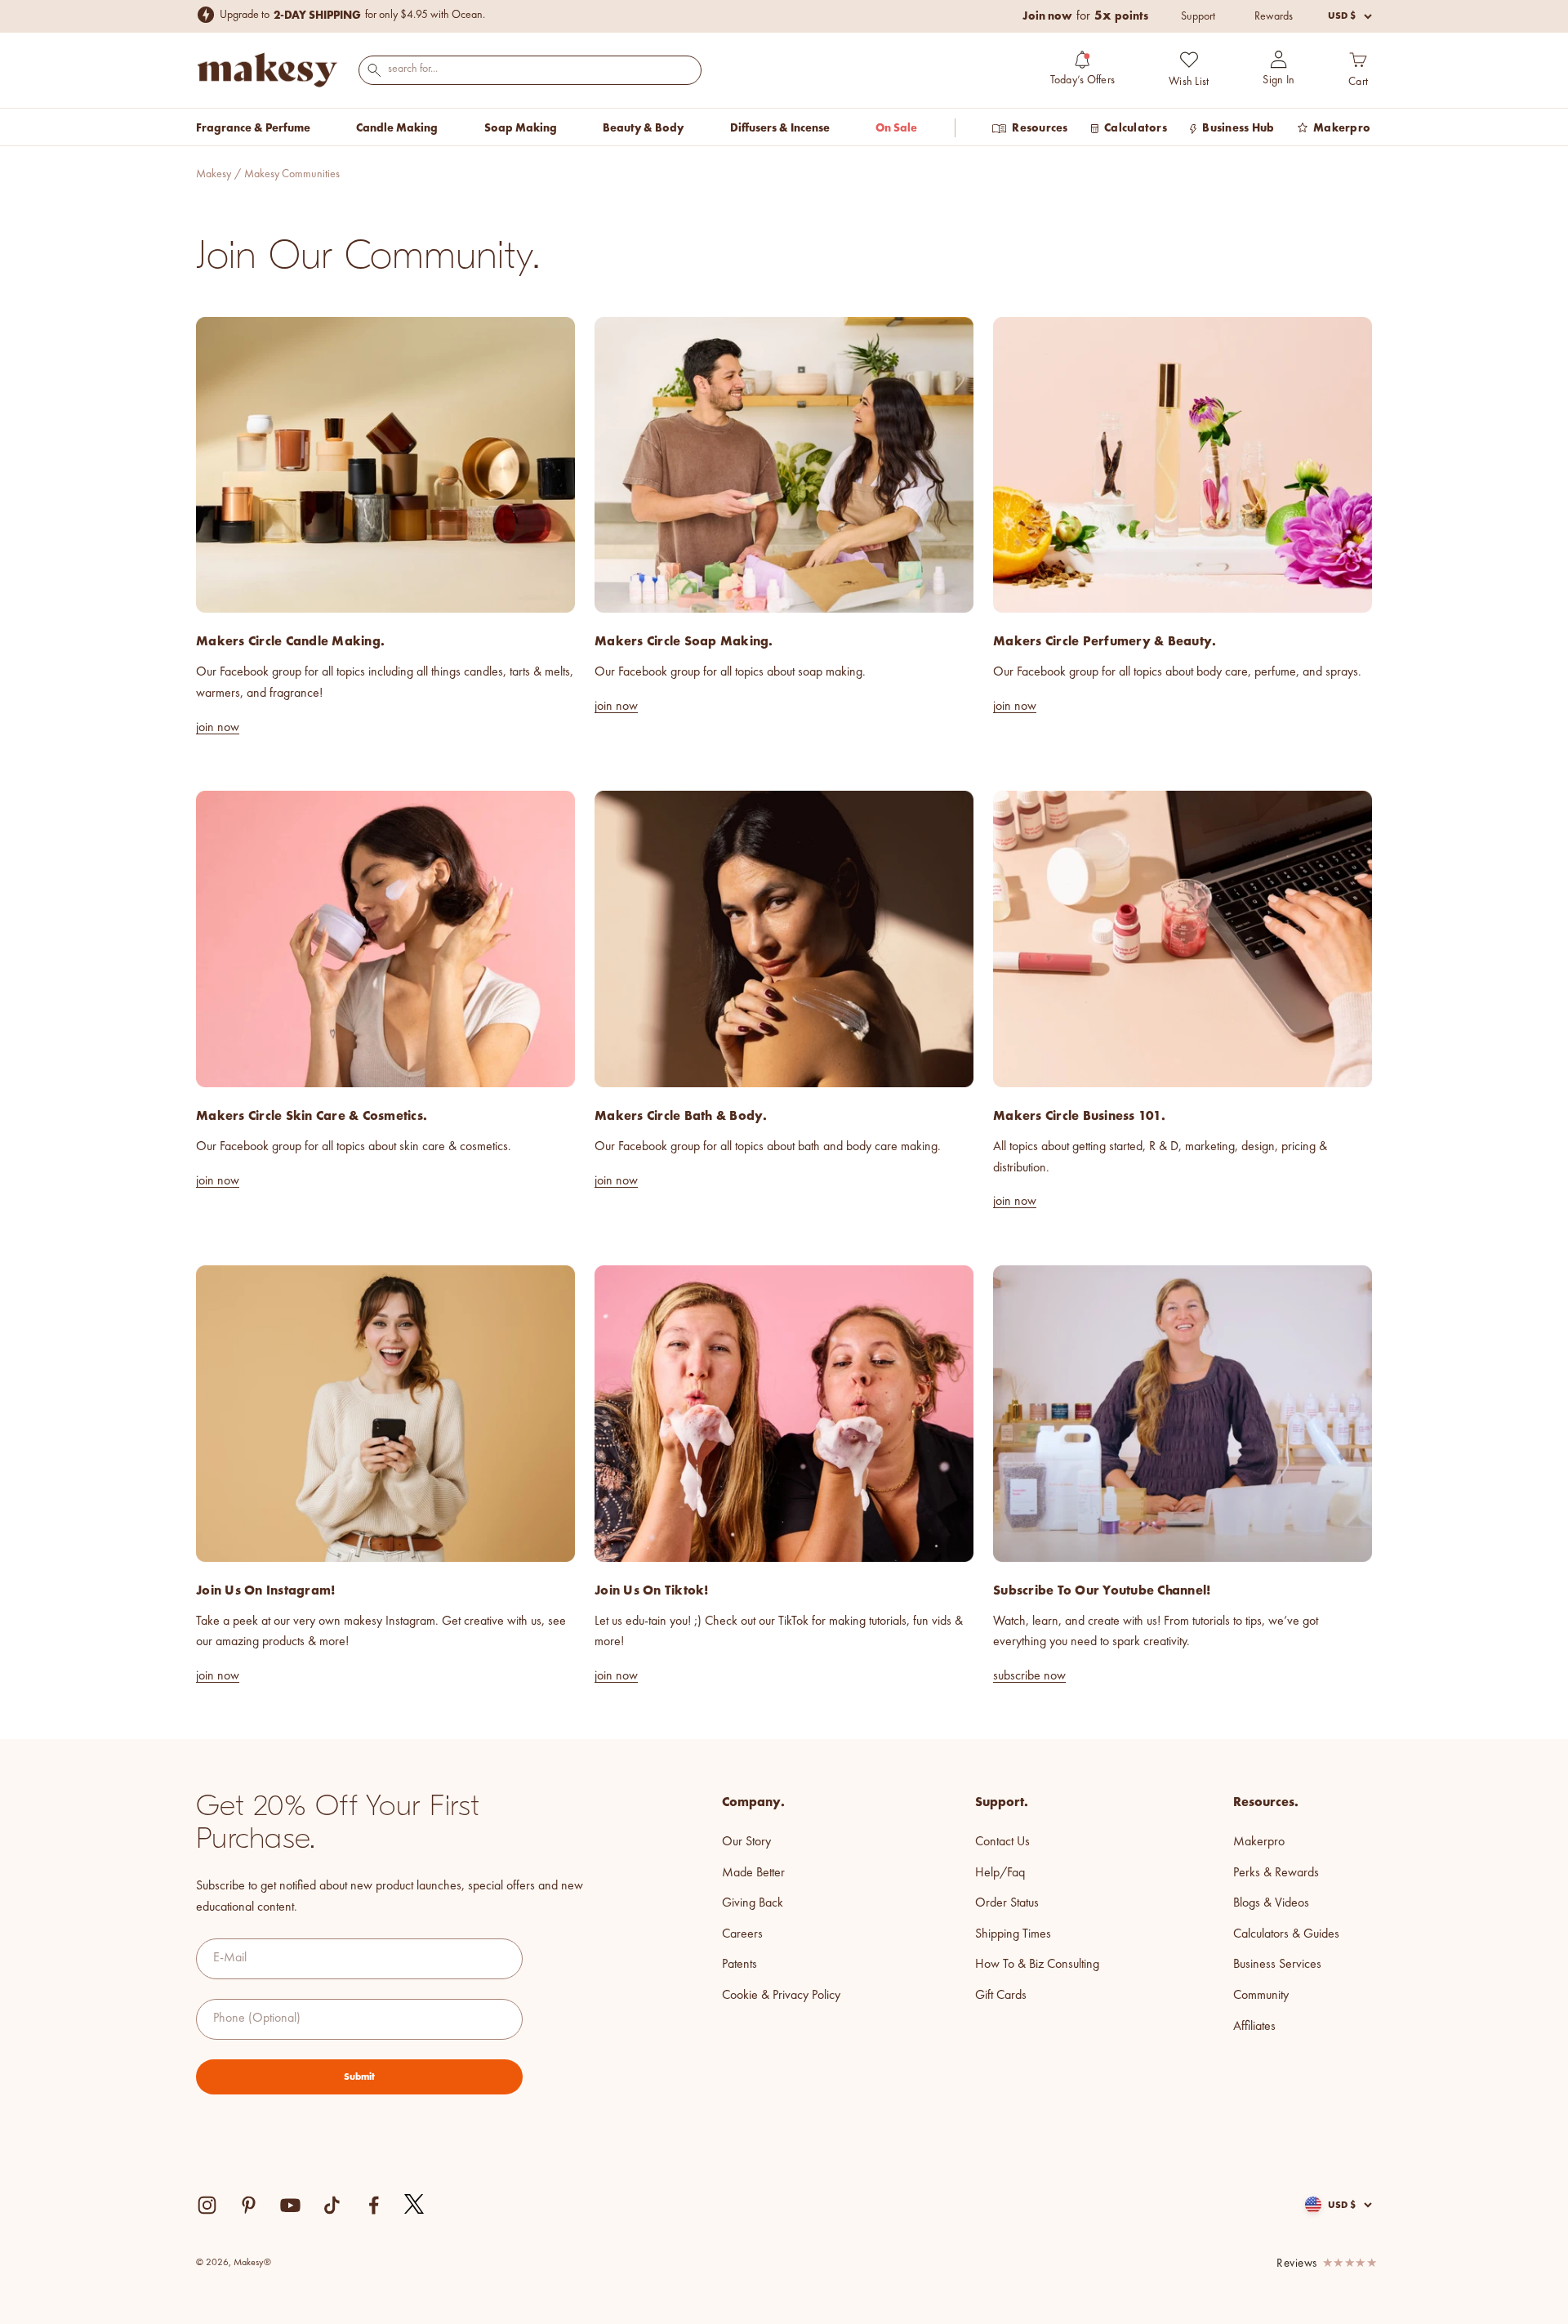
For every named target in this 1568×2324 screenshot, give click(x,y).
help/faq (1000, 1873)
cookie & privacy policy (781, 1996)
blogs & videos (1271, 1903)
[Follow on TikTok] (332, 2205)
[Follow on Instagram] (207, 2205)
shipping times (1013, 1934)
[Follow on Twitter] (415, 2205)
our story (746, 1842)
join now (218, 728)
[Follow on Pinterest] (249, 2205)
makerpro (1259, 1842)
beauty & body (643, 127)
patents (739, 1965)
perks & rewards (1276, 1873)
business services (1277, 1965)
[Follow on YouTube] (290, 2205)
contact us (1002, 1842)
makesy (214, 174)
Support (1198, 16)
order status (1007, 1903)
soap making (521, 127)
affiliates (1254, 2027)
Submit (359, 2076)
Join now (1047, 16)
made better (753, 1873)
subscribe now (1029, 1676)
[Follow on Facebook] (374, 2205)
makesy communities (292, 174)
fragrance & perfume (253, 127)
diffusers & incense (780, 127)
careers (742, 1934)
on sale (896, 127)
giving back (753, 1903)
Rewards (1274, 16)
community (1261, 1996)
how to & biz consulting (1037, 1965)
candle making (397, 127)
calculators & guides (1286, 1934)
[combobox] (530, 69)
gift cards (1001, 1996)
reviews (1297, 2264)
